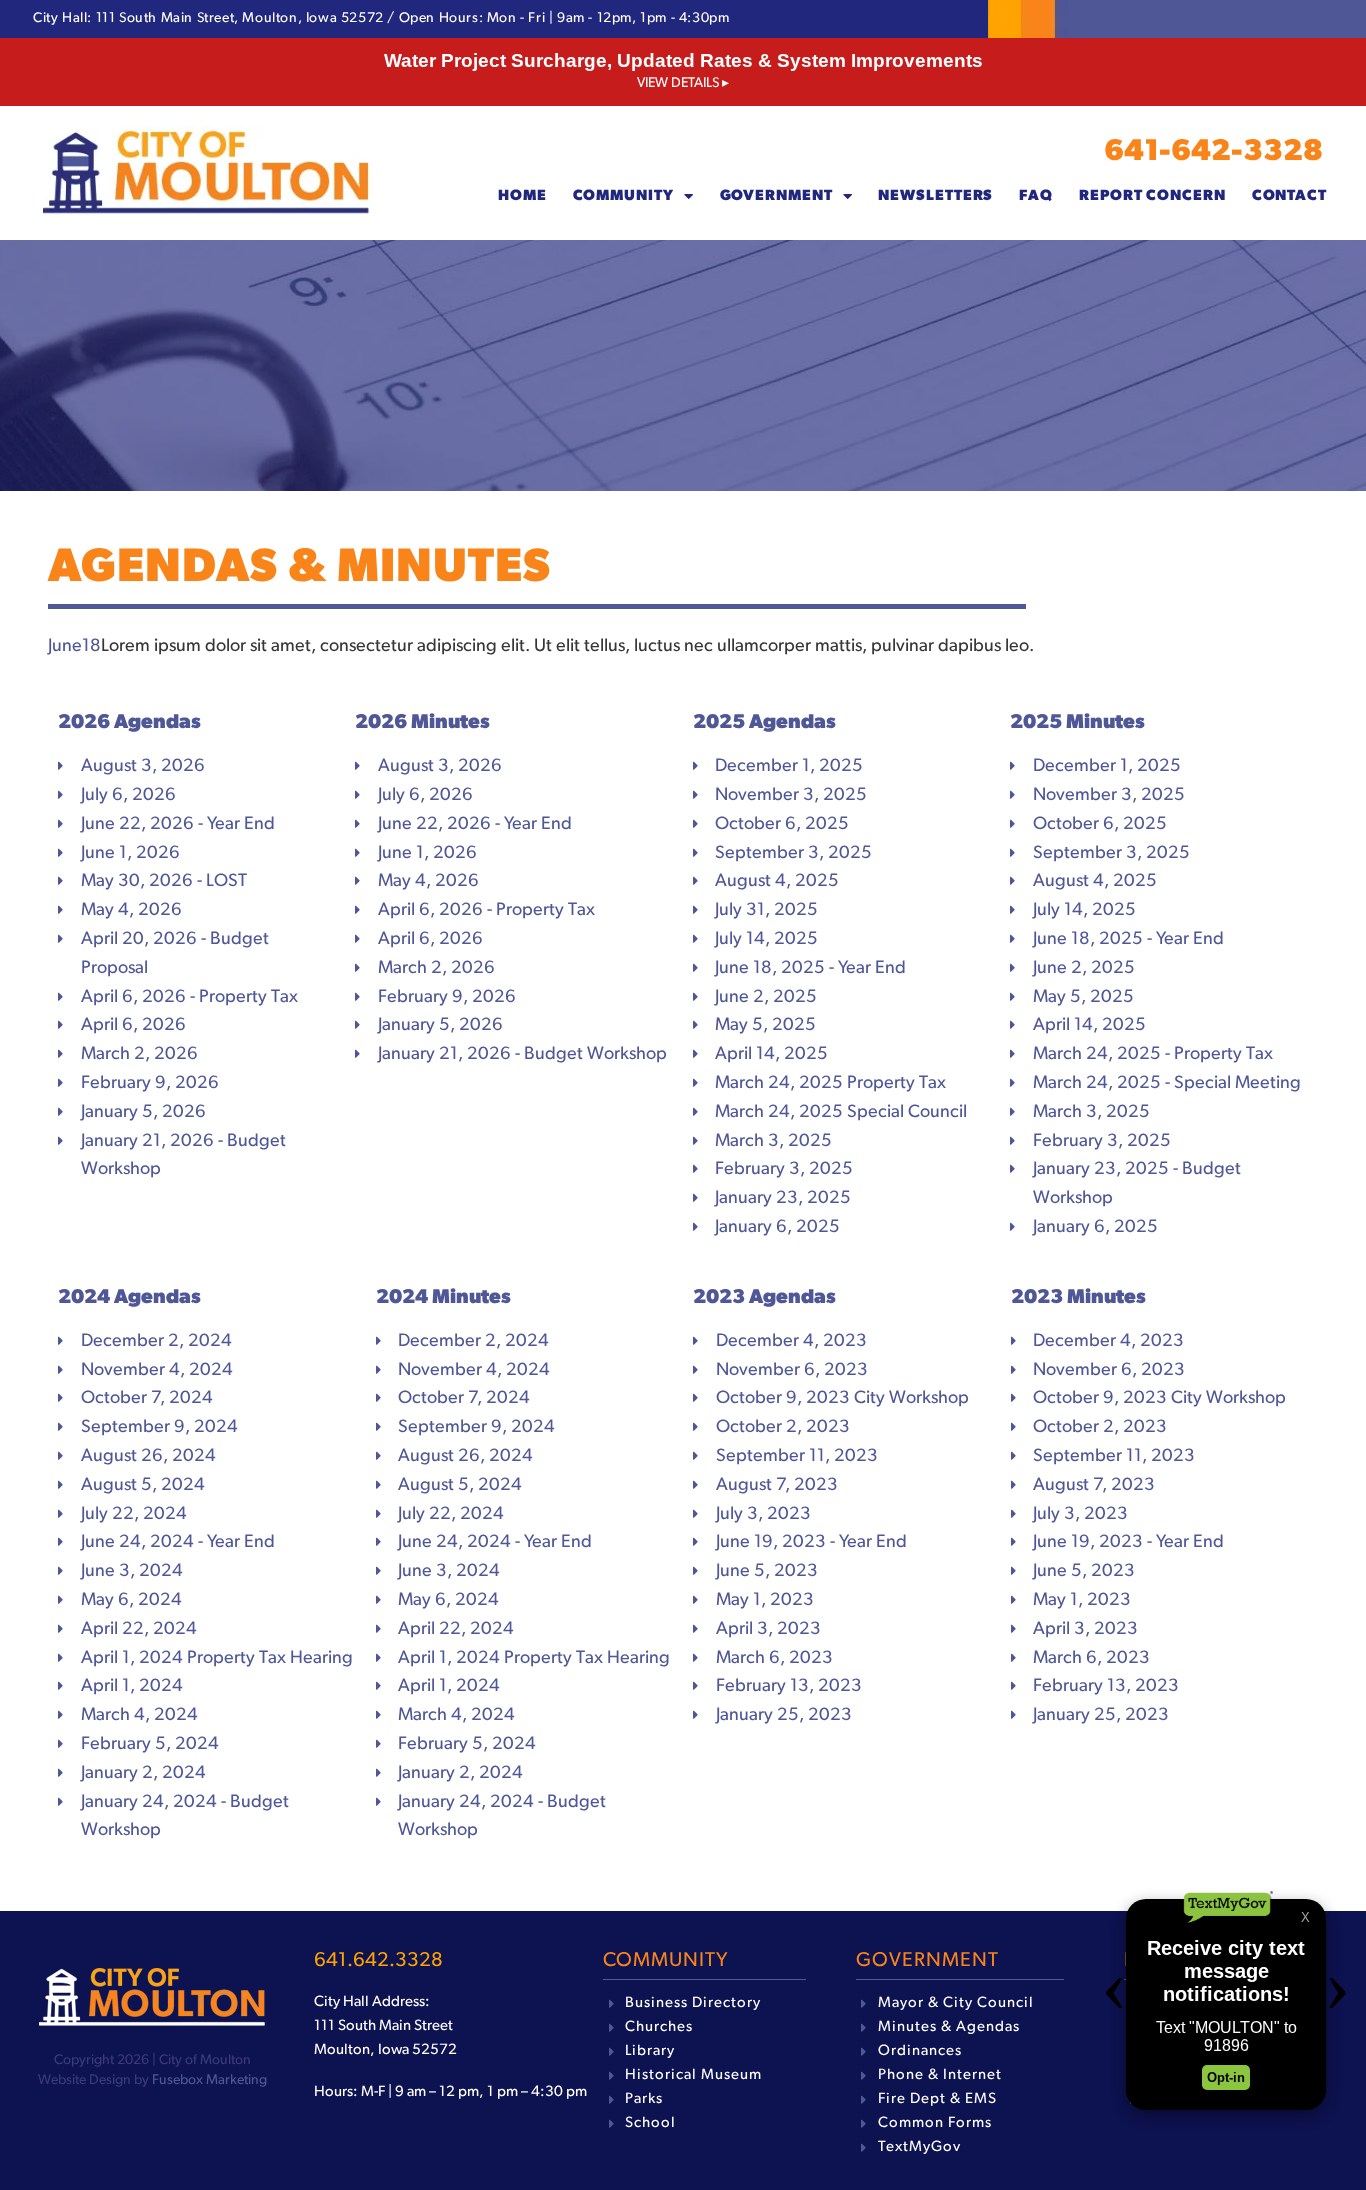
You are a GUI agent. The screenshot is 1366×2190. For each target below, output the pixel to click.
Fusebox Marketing (209, 2080)
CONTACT (1289, 196)
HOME (522, 196)
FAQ (1036, 196)
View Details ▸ (683, 83)
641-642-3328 (1213, 152)
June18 (74, 647)
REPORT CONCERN (1152, 196)
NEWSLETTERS (935, 196)
